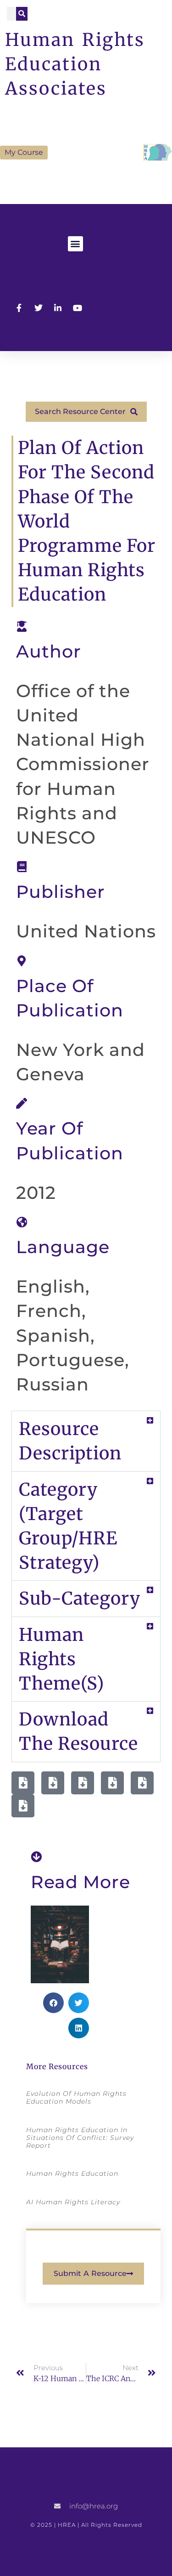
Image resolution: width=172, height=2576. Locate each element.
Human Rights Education (72, 2173)
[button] (75, 244)
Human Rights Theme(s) (61, 1659)
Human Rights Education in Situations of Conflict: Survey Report (80, 2138)
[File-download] (23, 1783)
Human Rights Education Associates (75, 64)
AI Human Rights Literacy (73, 2202)
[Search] (22, 14)
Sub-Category (80, 1598)
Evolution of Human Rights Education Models (76, 2097)
